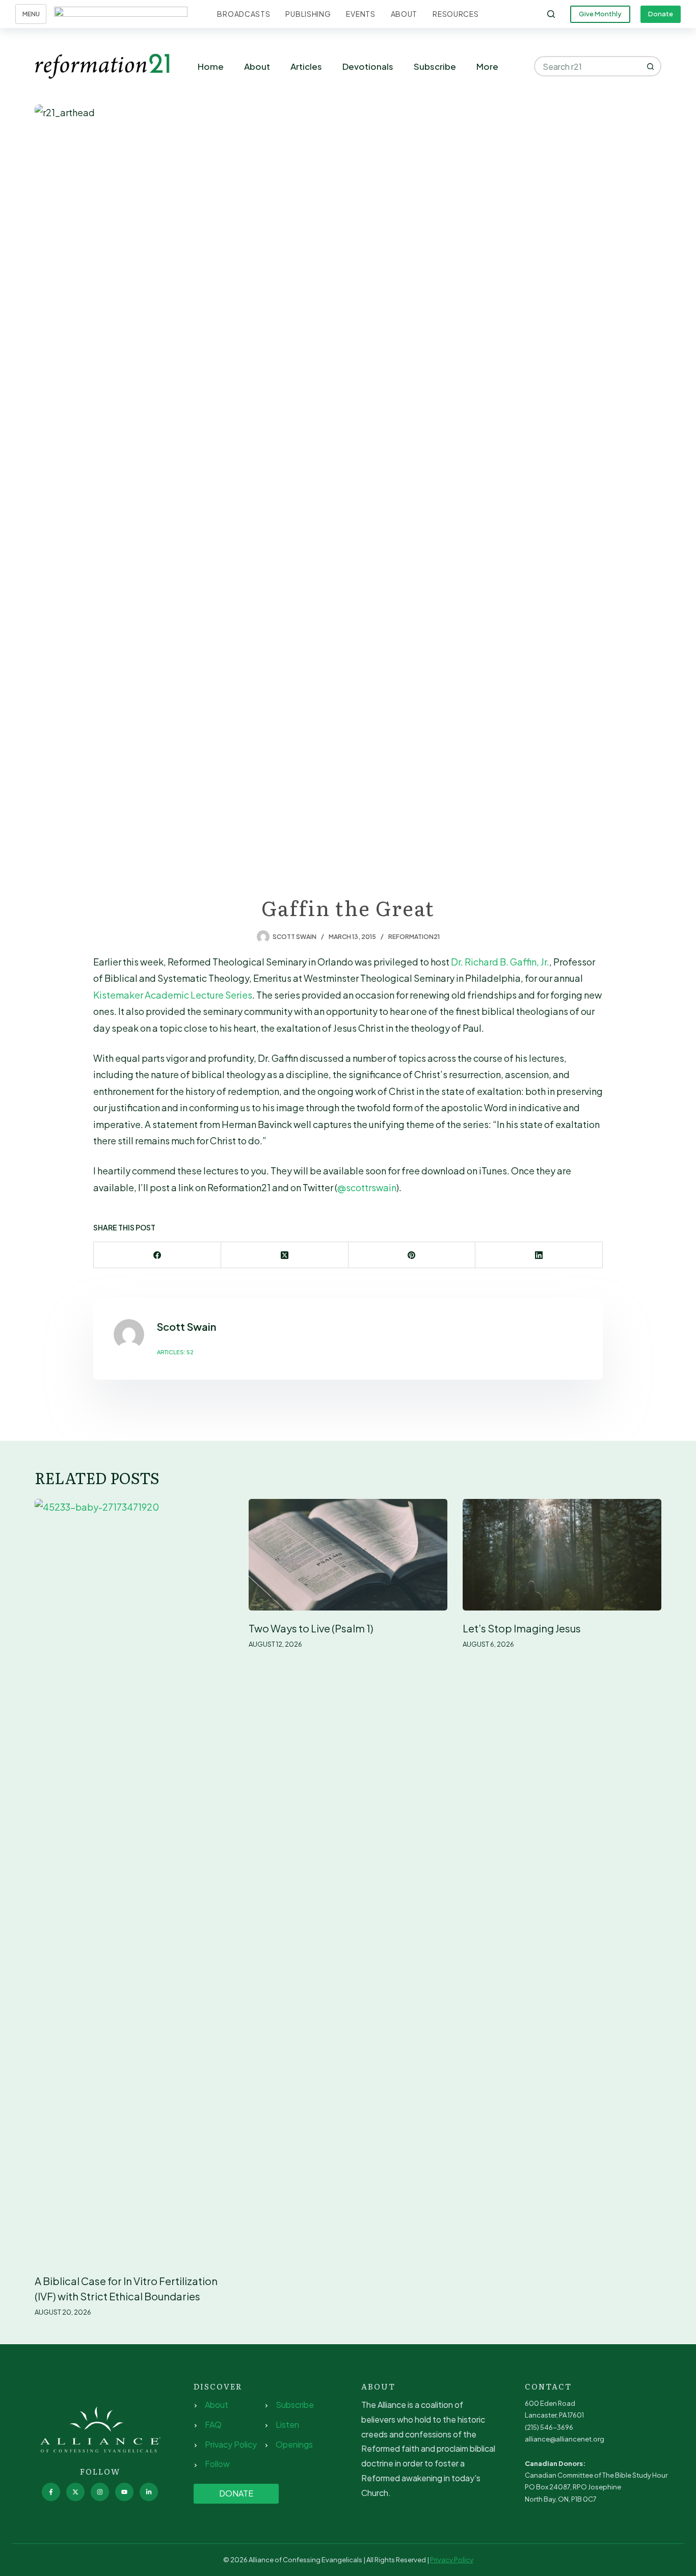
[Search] (551, 14)
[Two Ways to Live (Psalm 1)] (348, 1555)
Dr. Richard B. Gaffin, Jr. (500, 962)
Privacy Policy (231, 2444)
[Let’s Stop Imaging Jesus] (562, 1555)
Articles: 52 (175, 1352)
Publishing (308, 14)
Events (360, 14)
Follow (217, 2464)
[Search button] (651, 66)
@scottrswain (367, 1187)
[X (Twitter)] (285, 1255)
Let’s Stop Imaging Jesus (522, 1628)
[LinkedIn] (539, 1255)
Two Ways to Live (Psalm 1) (311, 1628)
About (404, 14)
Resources (456, 14)
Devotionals (368, 66)
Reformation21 (414, 937)
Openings (294, 2444)
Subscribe (435, 66)
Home (211, 66)
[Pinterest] (412, 1255)
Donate (661, 14)
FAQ (213, 2424)
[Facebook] (157, 1255)
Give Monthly (600, 14)
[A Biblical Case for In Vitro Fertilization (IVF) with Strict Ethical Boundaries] (134, 1881)
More (487, 66)
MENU (31, 14)
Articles (306, 66)
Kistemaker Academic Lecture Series (173, 995)
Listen (287, 2424)
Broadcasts (244, 14)
